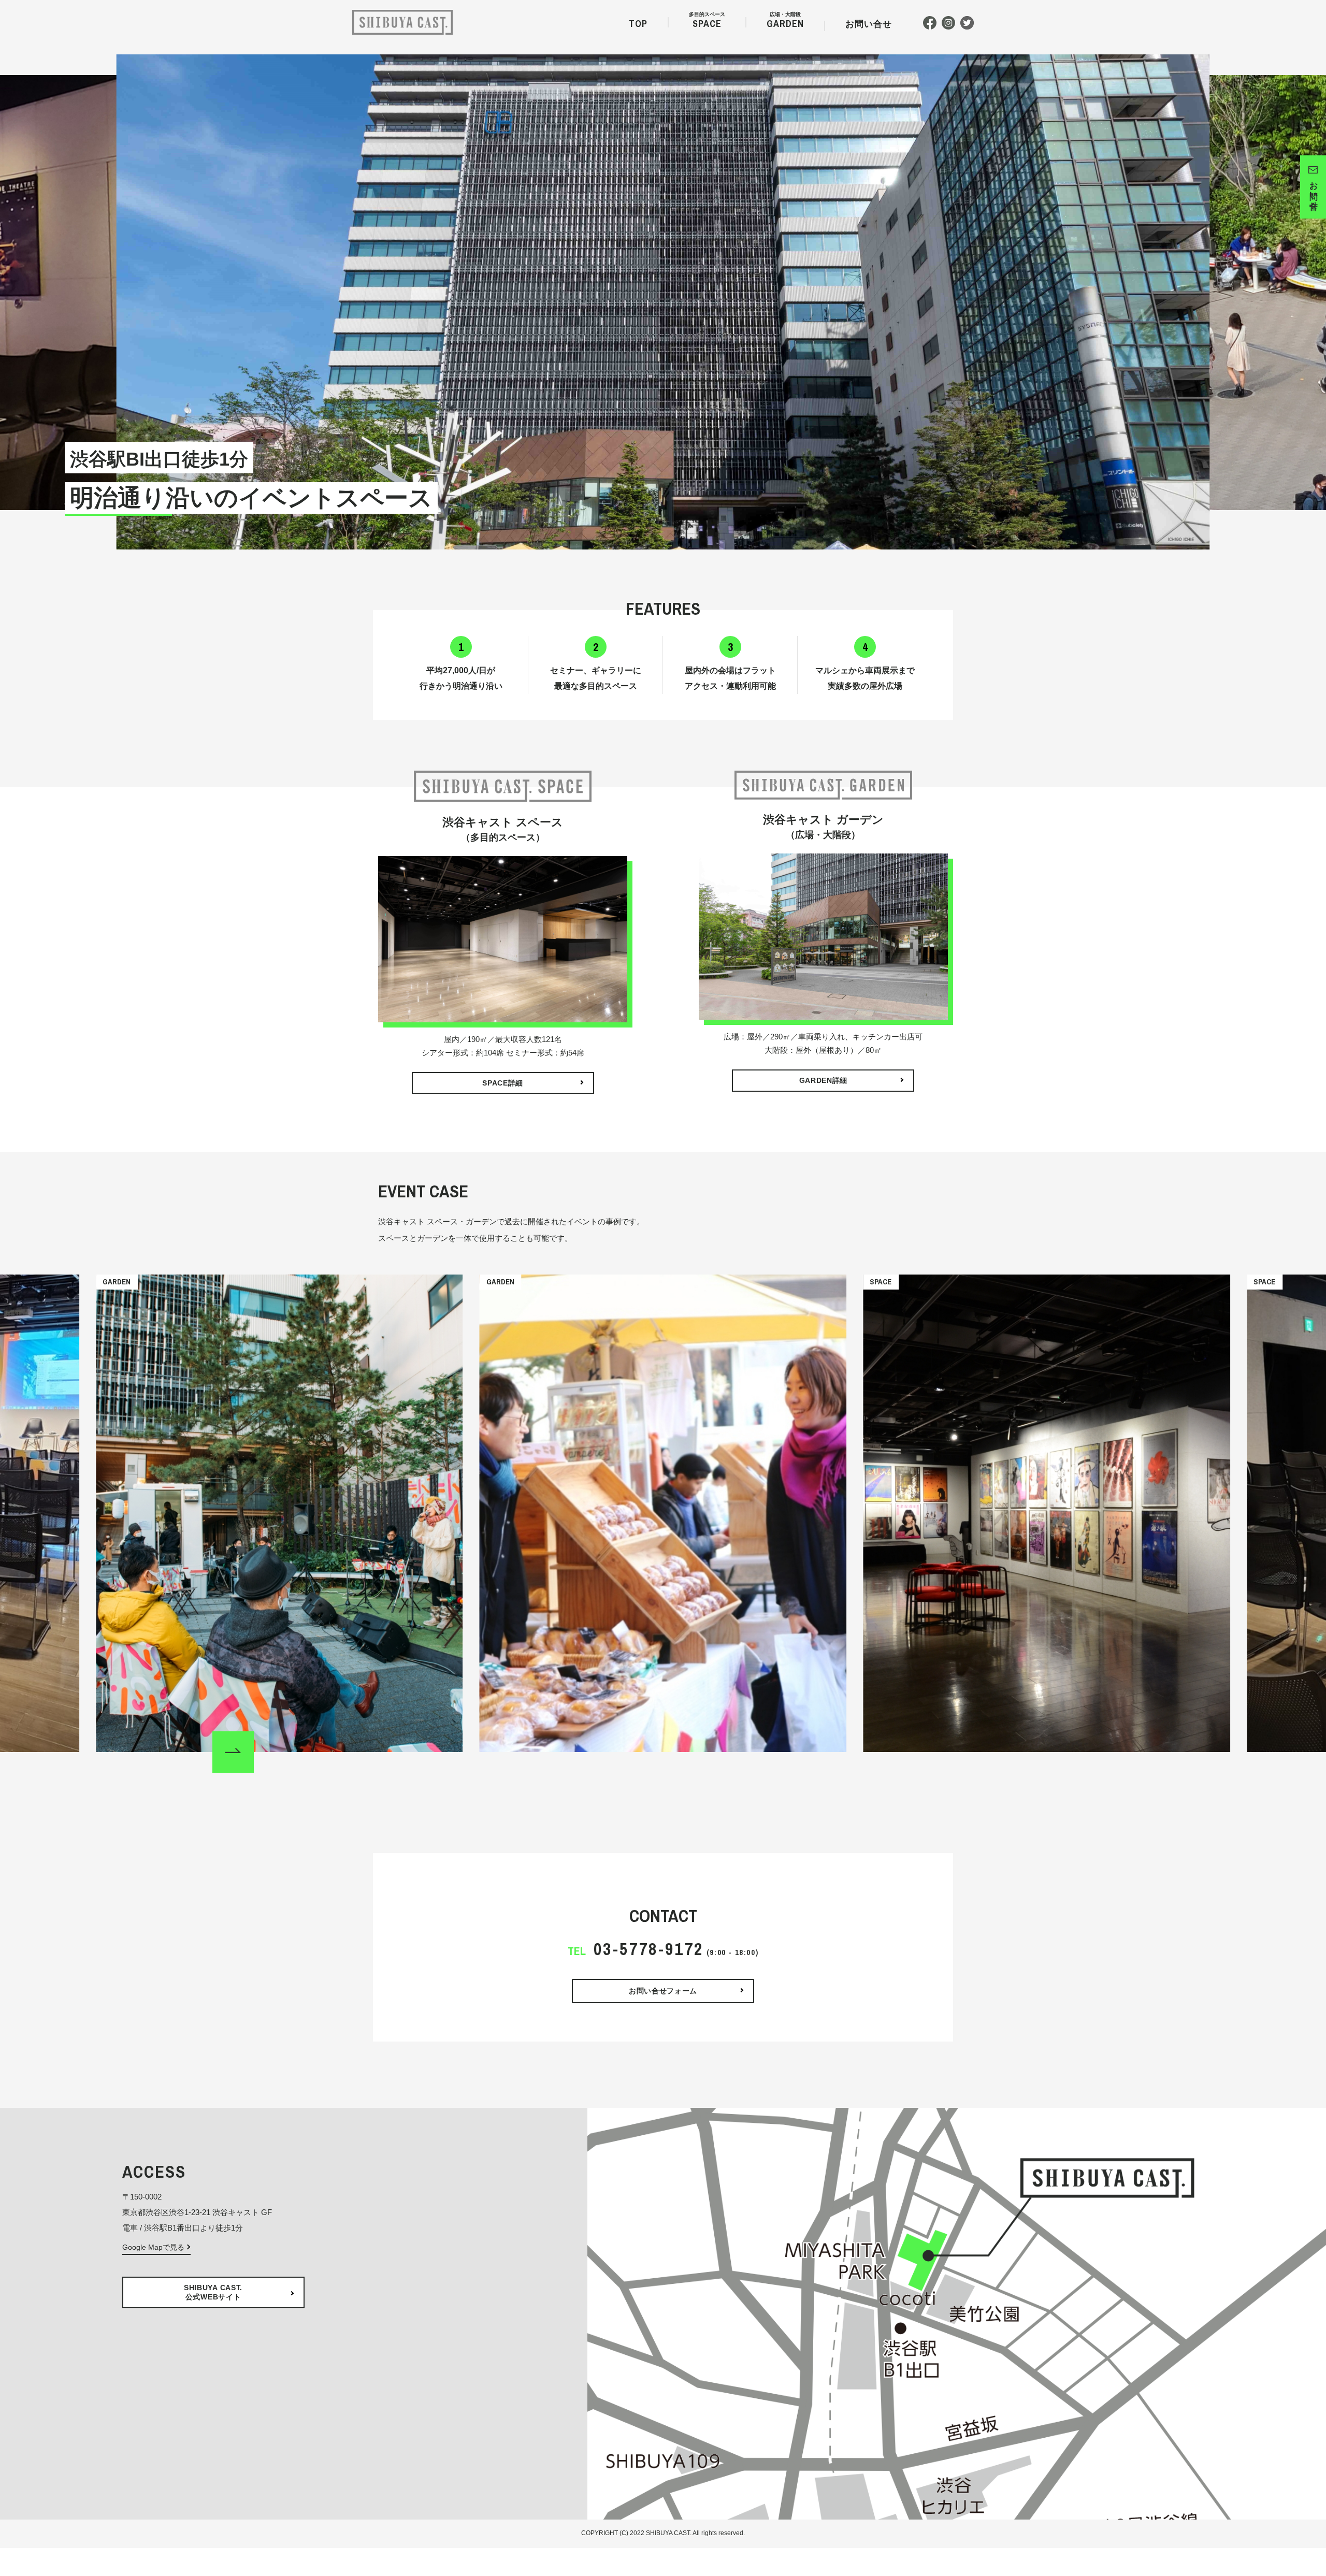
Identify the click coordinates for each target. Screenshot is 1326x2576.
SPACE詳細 (503, 1083)
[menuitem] (869, 26)
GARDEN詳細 (824, 1080)
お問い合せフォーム (663, 1991)
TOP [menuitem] (638, 24)
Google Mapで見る (153, 2247)
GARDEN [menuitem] (785, 22)
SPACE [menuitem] (707, 22)
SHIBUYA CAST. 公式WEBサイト (213, 2292)
